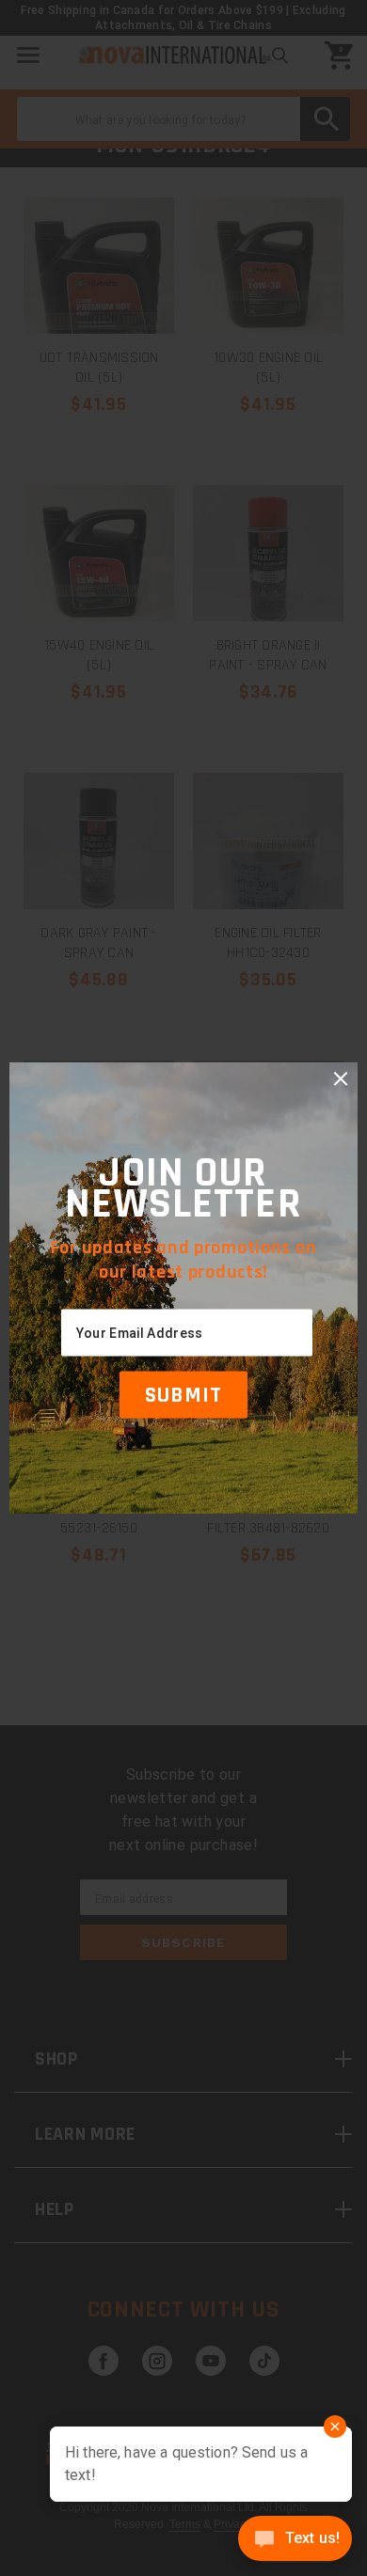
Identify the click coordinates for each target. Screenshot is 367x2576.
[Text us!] (295, 2540)
